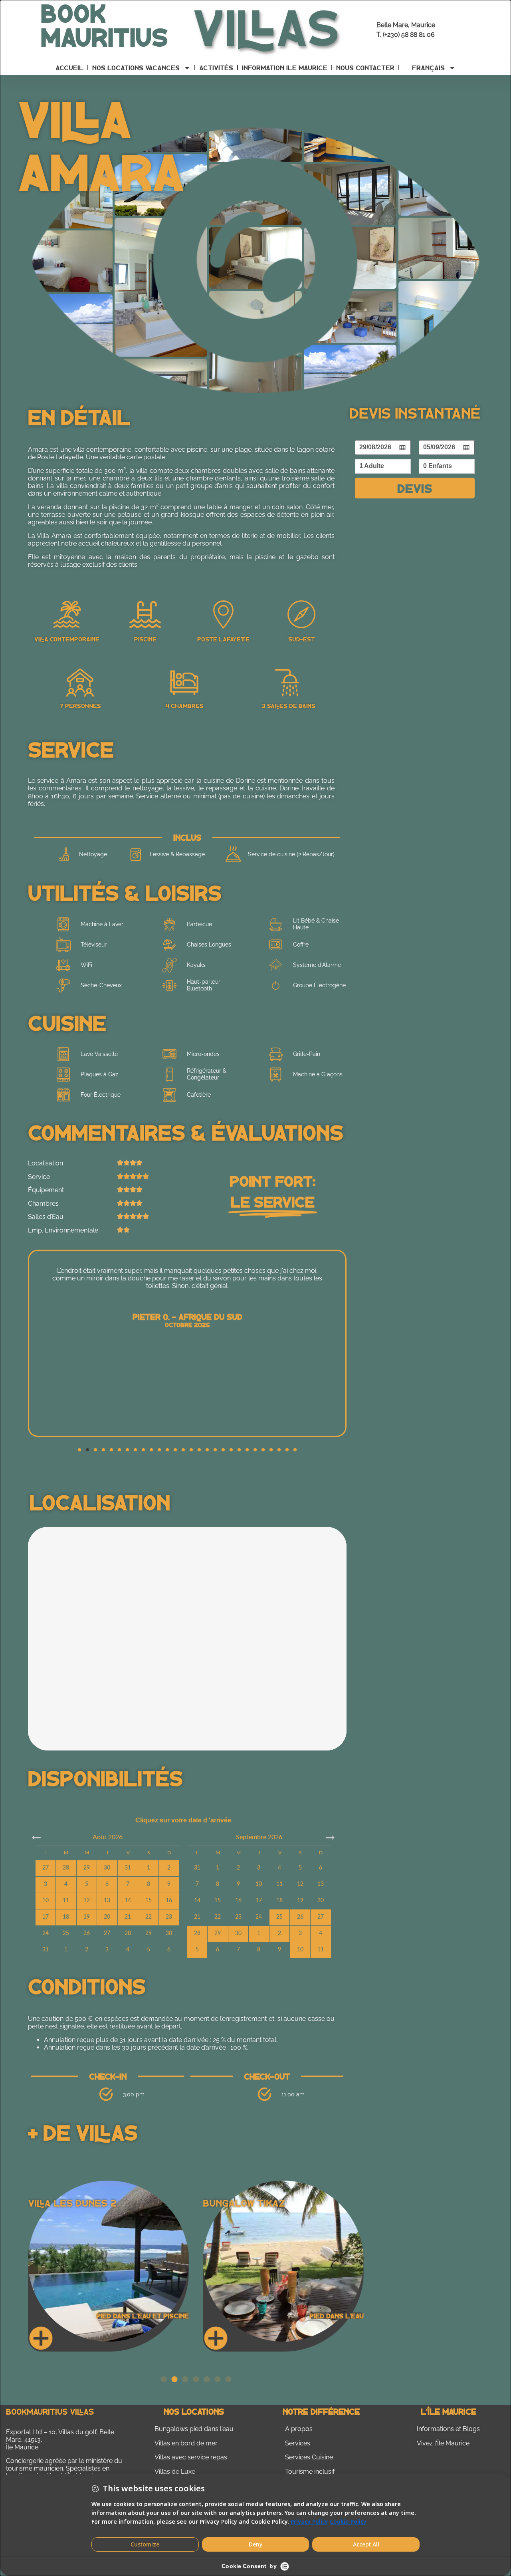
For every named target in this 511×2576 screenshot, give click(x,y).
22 (218, 1917)
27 (107, 1933)
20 (321, 1901)
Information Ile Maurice (285, 68)
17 (259, 1901)
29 (149, 1933)
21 (197, 1917)
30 (169, 1933)
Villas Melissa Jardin (257, 2203)
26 (87, 1933)
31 (46, 1950)
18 (279, 1901)
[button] (79, 1450)
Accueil (69, 68)
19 (300, 1901)
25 (66, 1933)
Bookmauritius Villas (50, 2411)
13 (321, 1884)
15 (218, 1901)
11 (279, 1884)
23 (238, 1917)
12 (300, 1884)
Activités (216, 68)
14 (197, 1901)
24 (46, 1933)
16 (238, 1901)
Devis (415, 488)
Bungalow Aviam (69, 2203)
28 (128, 1933)
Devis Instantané (415, 412)
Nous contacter (365, 68)
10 (259, 1884)
